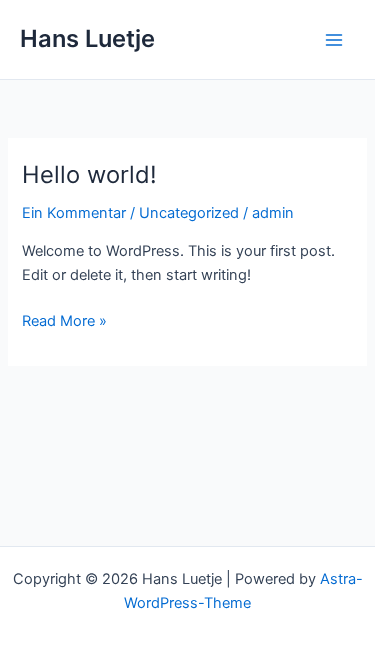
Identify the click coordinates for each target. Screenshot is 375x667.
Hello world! (89, 174)
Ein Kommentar (74, 213)
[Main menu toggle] (334, 40)
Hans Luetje (87, 38)
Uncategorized (189, 213)
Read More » (64, 322)
